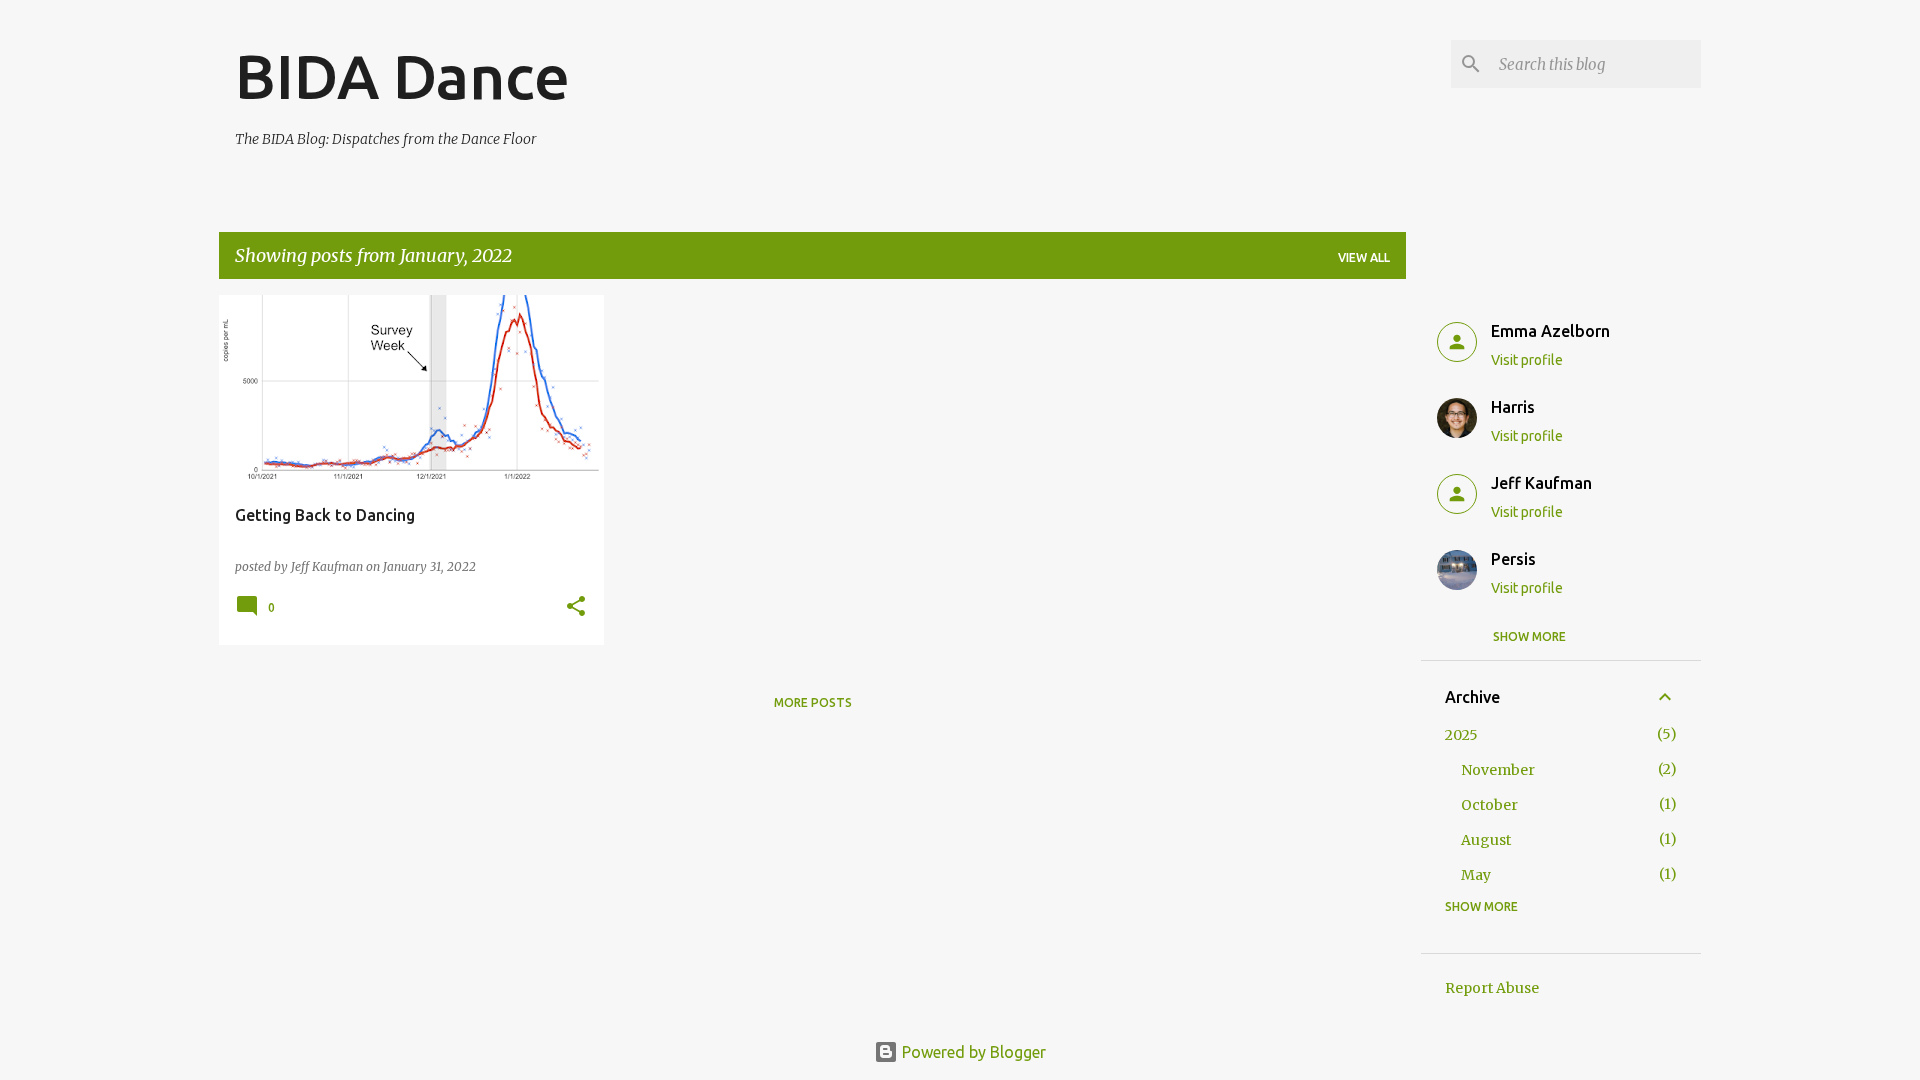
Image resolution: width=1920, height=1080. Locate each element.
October (1489, 805)
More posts (813, 702)
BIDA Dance (402, 76)
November (1498, 770)
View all (1364, 257)
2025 (1461, 735)
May (1476, 875)
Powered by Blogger (972, 1052)
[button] (576, 607)
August (1486, 840)
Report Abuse (1492, 988)
